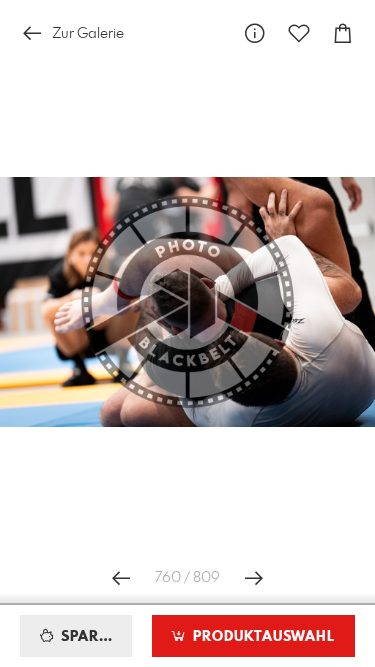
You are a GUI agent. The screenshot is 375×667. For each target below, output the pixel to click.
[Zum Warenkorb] (343, 33)
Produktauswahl (261, 637)
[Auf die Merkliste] (299, 33)
